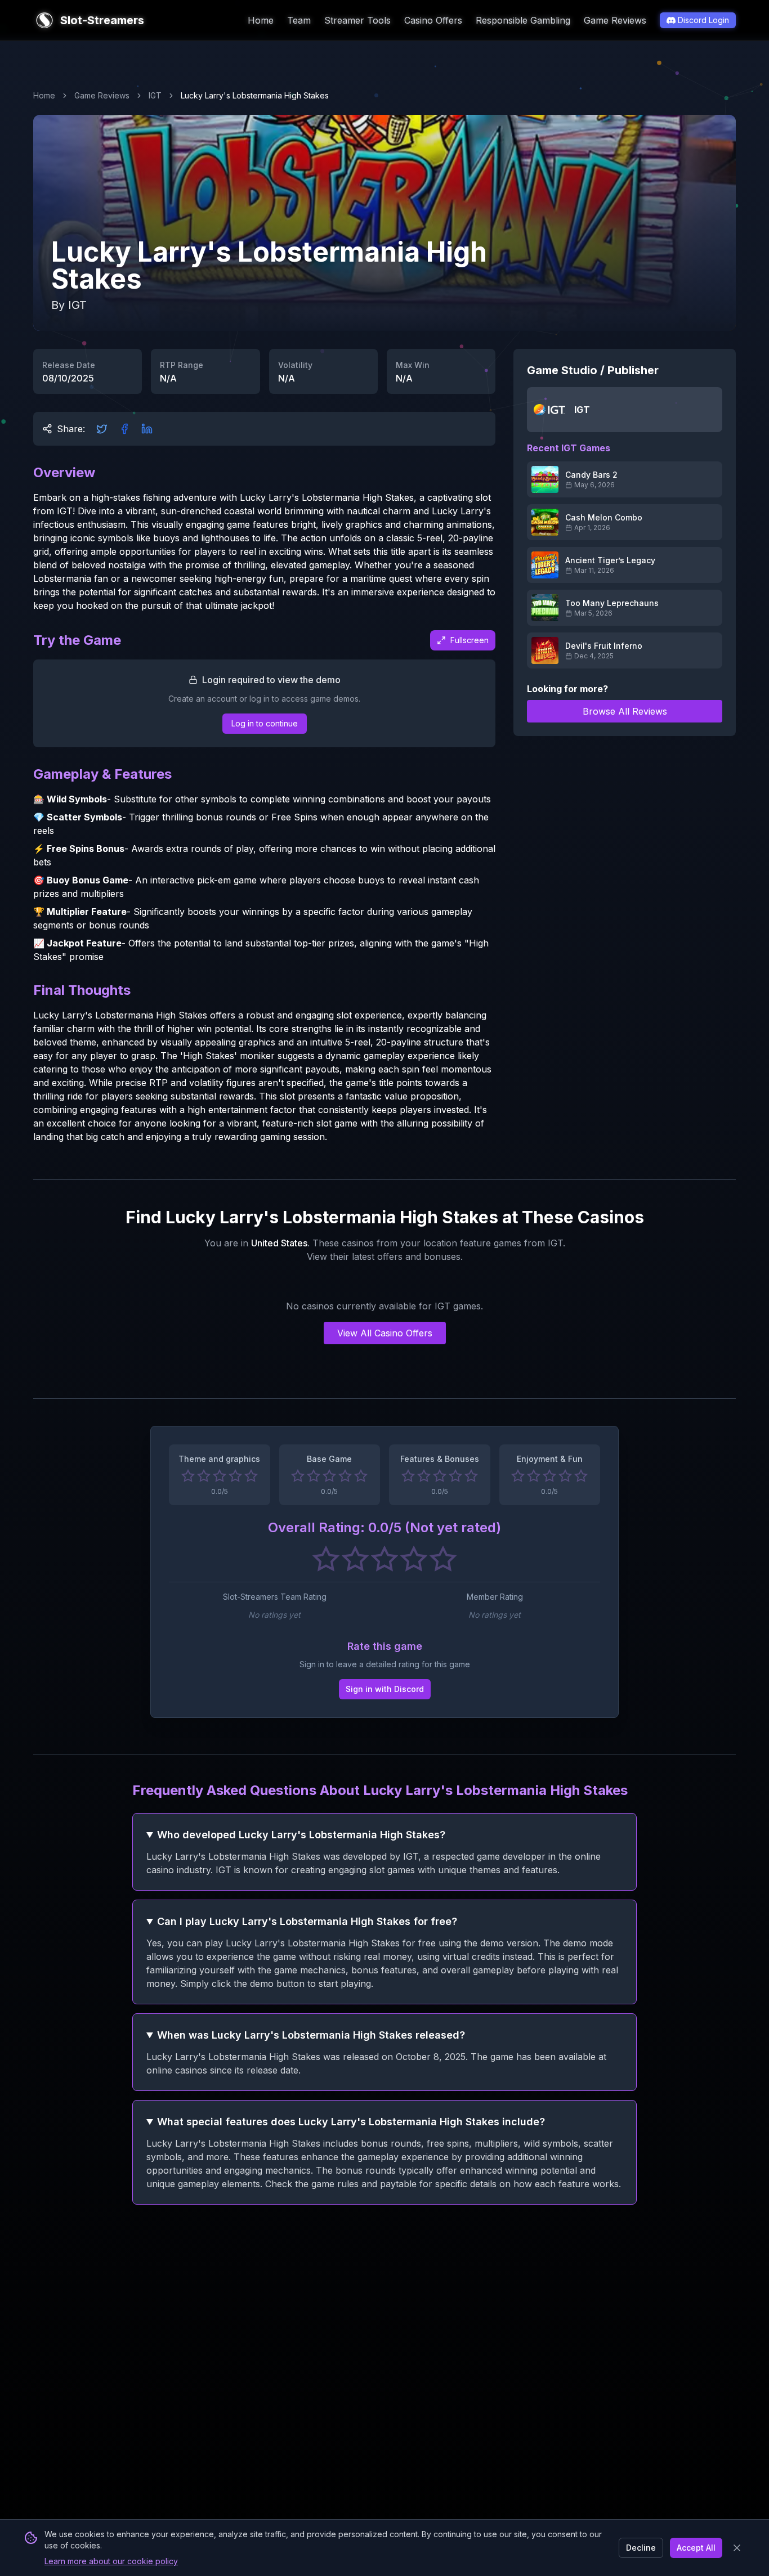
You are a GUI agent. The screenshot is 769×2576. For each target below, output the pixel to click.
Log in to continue (265, 723)
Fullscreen (470, 640)
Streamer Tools (357, 20)
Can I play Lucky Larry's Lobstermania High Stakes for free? (307, 1921)
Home (261, 20)
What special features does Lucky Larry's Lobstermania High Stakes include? (351, 2122)
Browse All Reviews (625, 711)
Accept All (696, 2548)
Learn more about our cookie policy (111, 2561)
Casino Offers (433, 20)
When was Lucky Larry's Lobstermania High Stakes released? (311, 2035)
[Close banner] (737, 2548)
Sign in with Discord (385, 1689)
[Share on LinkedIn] (147, 429)
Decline (641, 2548)
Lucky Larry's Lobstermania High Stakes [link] (255, 95)
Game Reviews (615, 20)
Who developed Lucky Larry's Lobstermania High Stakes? (301, 1835)
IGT (155, 95)
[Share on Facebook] (124, 429)
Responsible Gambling (523, 20)
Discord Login (703, 20)
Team (299, 20)
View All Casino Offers (385, 1333)
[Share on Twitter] (102, 429)
